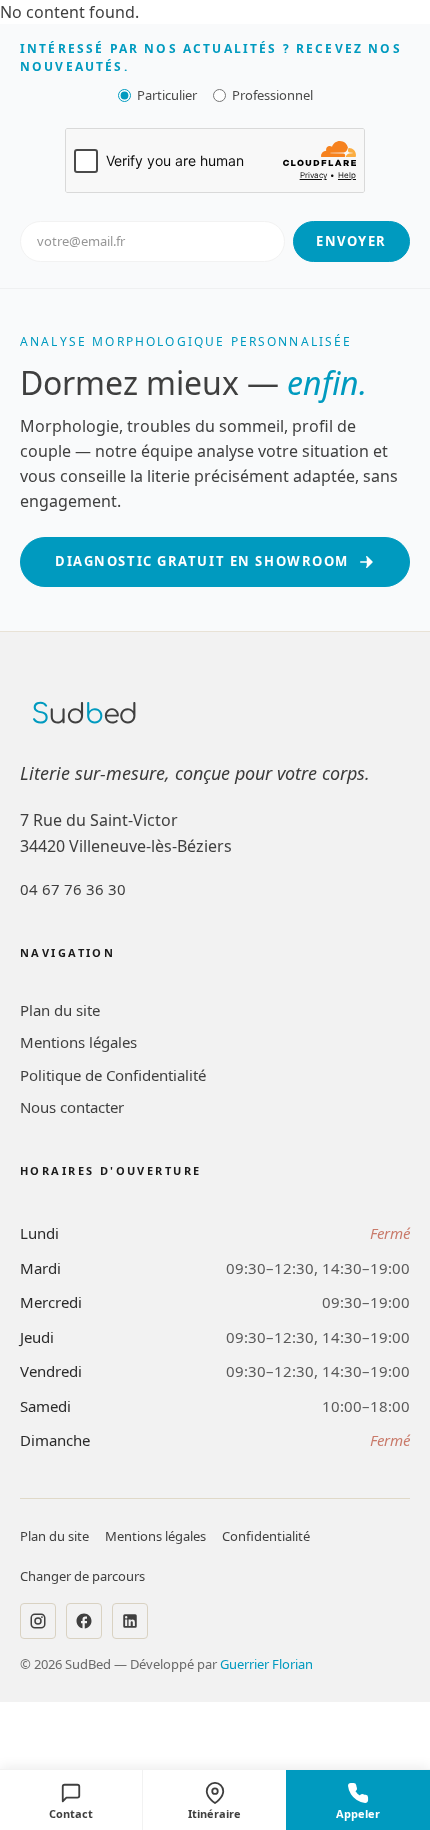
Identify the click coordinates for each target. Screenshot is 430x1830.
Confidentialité (266, 1536)
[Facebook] (84, 1621)
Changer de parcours (82, 1576)
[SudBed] (84, 713)
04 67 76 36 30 (73, 889)
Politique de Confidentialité (113, 1075)
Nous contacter (72, 1107)
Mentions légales (78, 1042)
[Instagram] (38, 1621)
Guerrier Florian (266, 1664)
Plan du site (60, 1010)
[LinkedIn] (130, 1621)
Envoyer (351, 241)
